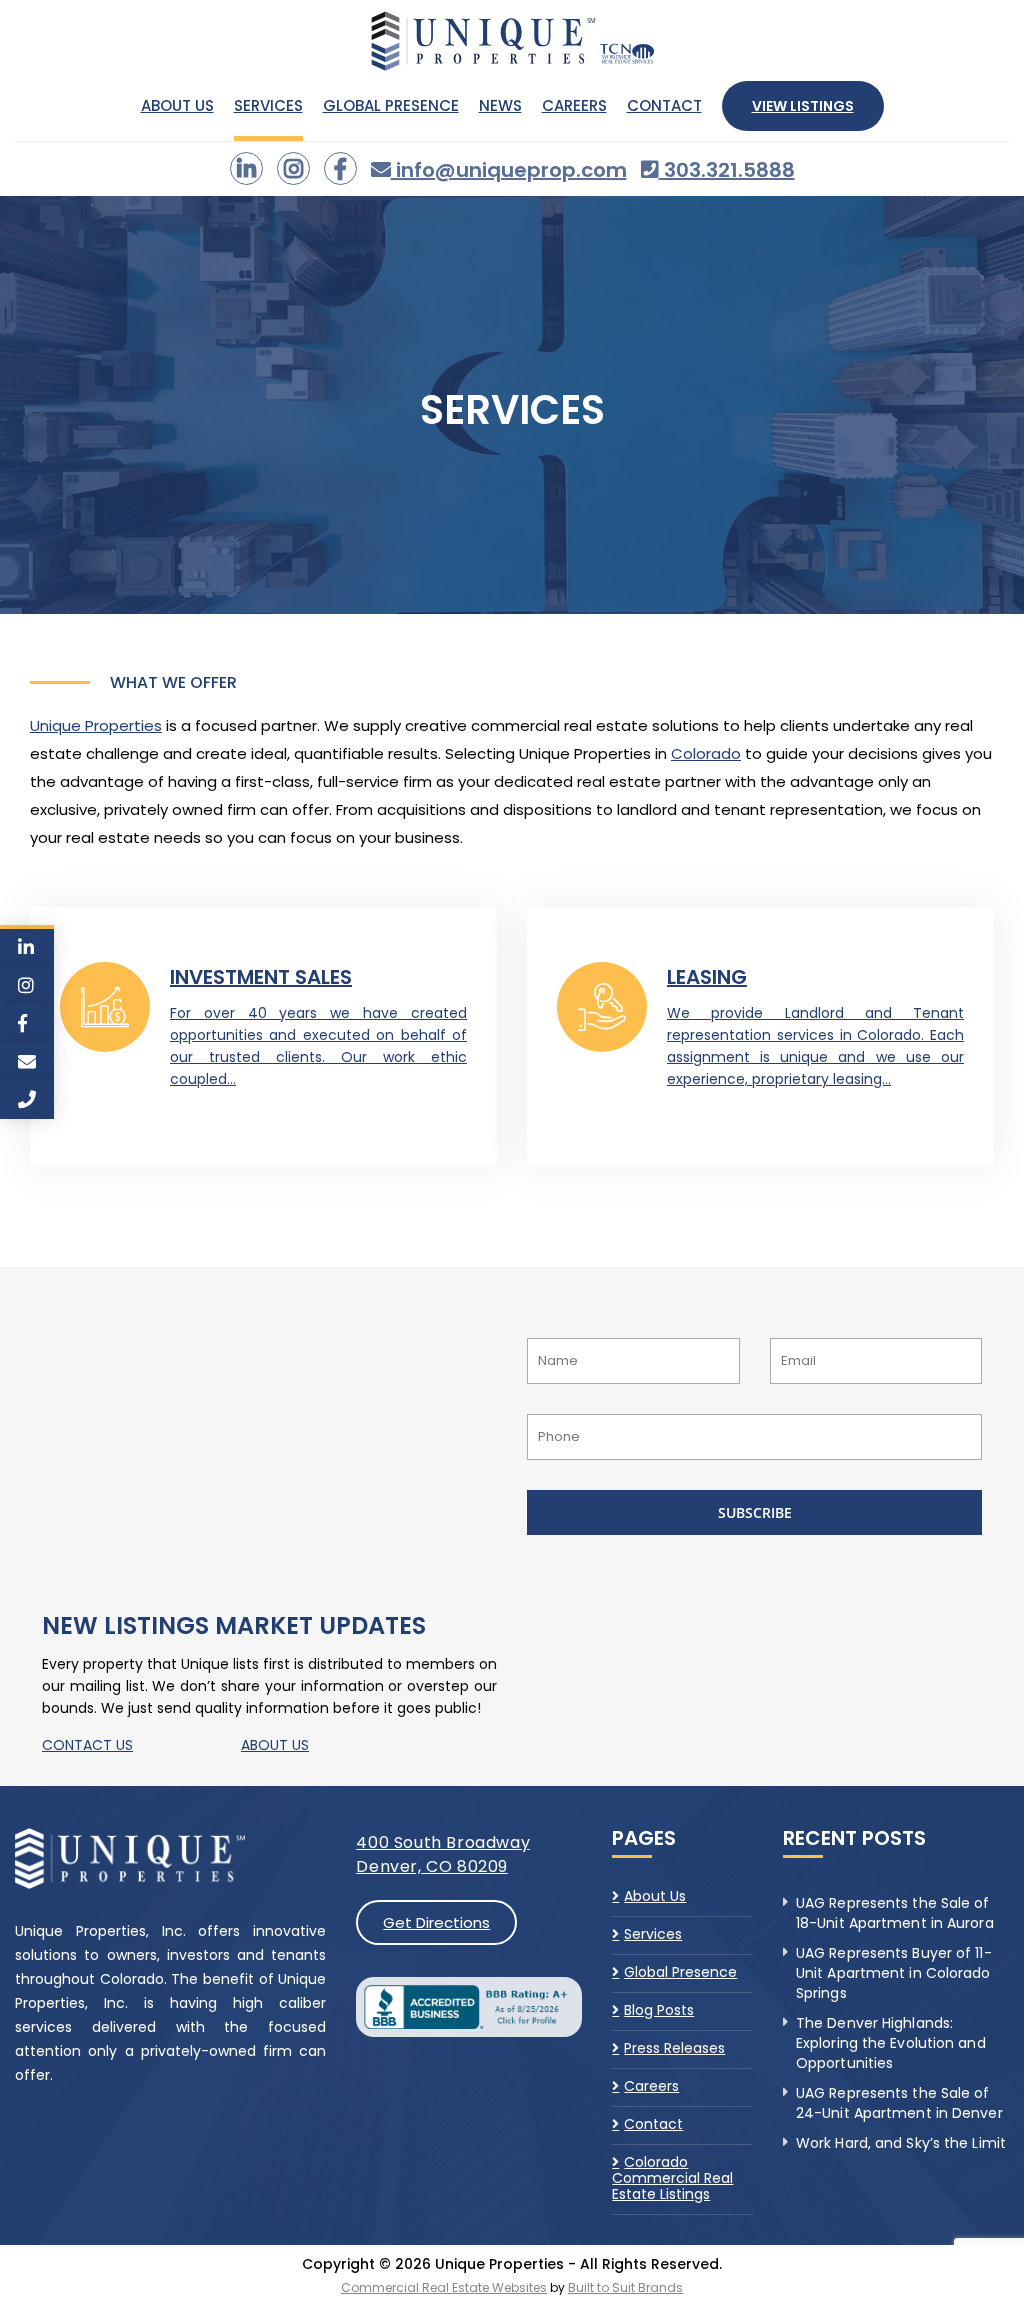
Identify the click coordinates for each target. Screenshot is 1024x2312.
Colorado (706, 753)
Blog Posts (659, 2010)
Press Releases (674, 2048)
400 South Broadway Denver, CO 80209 (443, 1854)
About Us (177, 106)
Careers (574, 106)
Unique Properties (96, 725)
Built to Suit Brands (625, 2287)
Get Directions (436, 1922)
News (500, 106)
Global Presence (391, 106)
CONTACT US (87, 1745)
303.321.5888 (727, 170)
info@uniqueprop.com (509, 170)
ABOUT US (275, 1745)
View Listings (803, 106)
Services (268, 106)
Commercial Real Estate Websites (444, 2287)
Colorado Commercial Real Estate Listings (672, 2178)
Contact (664, 106)
